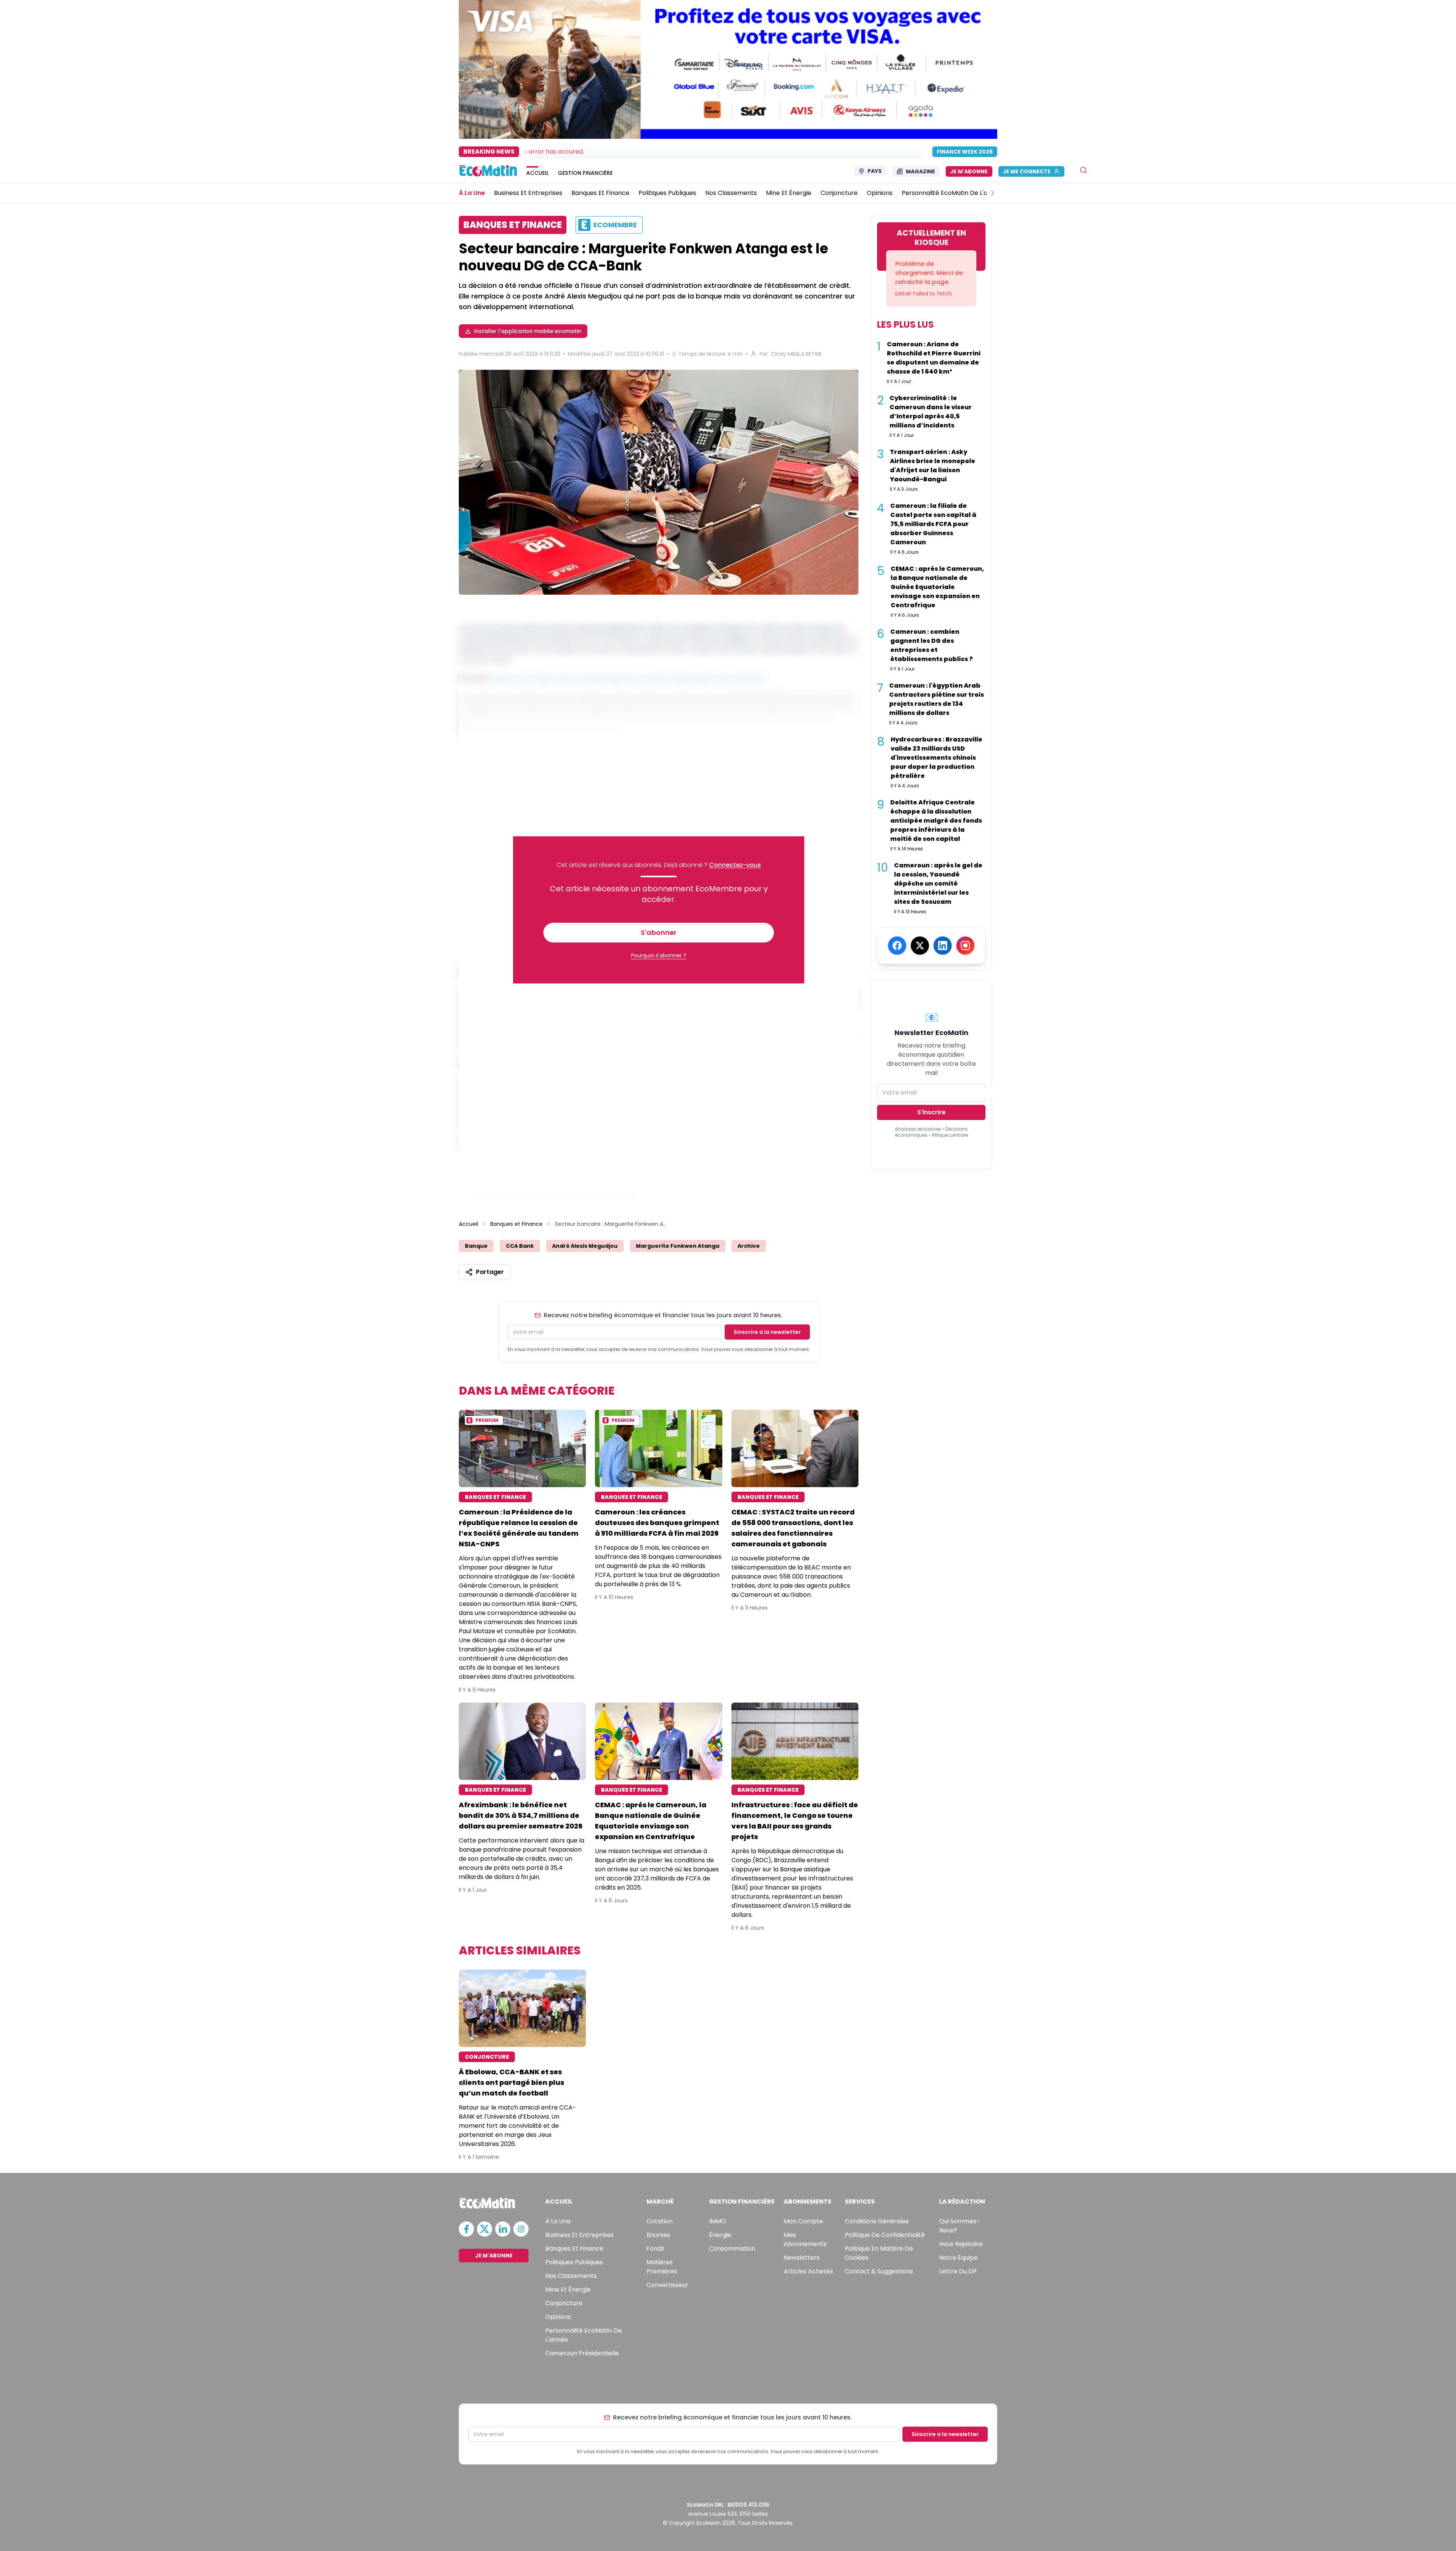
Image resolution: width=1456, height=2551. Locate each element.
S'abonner (659, 932)
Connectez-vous (735, 865)
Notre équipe (958, 2258)
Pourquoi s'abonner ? (659, 955)
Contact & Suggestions (879, 2271)
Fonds (655, 2249)
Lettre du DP (958, 2271)
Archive (749, 1246)
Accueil (468, 1224)
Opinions (558, 2317)
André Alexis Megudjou (585, 1246)
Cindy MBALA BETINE (796, 354)
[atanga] (659, 483)
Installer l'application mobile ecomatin (528, 331)
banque (476, 1246)
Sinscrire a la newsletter (767, 1332)
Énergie (720, 2235)
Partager (490, 1272)
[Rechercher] (1083, 170)
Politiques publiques (574, 2262)
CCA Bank (520, 1246)
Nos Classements (571, 2276)
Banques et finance (574, 2249)
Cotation (660, 2221)
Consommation (732, 2249)
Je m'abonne (969, 171)
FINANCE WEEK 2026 (965, 152)
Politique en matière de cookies (879, 2253)
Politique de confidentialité (885, 2235)
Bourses (658, 2235)
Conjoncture (564, 2303)
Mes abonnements (805, 2239)
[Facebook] (897, 946)
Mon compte (803, 2221)
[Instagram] (965, 946)
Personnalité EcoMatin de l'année (584, 2335)
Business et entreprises (579, 2235)
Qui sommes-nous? (959, 2226)
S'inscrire (931, 1112)
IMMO (718, 2221)
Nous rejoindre (961, 2244)
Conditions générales (877, 2221)
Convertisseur (667, 2285)
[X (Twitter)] (920, 946)
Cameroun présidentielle (582, 2353)
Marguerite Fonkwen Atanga (678, 1246)
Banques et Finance (516, 1224)
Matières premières (662, 2267)
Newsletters (802, 2258)
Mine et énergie (568, 2289)
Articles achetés (808, 2271)
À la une (558, 2221)
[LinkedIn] (943, 946)
